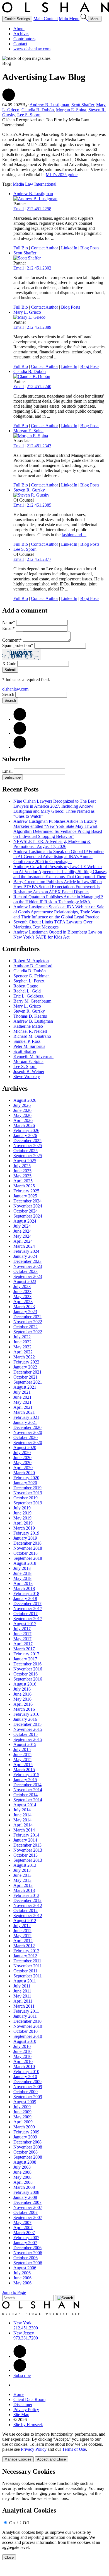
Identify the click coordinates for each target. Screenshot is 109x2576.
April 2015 (23, 1765)
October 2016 (26, 1674)
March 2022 (24, 1357)
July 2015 (22, 1749)
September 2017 (28, 1619)
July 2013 (22, 1870)
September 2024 (28, 1216)
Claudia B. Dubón (38, 110)
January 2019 (25, 1538)
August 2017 (25, 1624)
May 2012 (22, 1936)
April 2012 (23, 1941)
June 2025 (22, 1171)
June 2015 (22, 1754)
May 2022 (22, 1347)
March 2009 (24, 2127)
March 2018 (24, 1588)
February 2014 (26, 1835)
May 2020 (22, 1463)
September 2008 (28, 2157)
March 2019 (24, 1528)
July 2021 (22, 1392)
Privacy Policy (26, 2410)
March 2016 (24, 1709)
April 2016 (23, 1704)
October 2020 (26, 1437)
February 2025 (26, 1191)
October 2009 (26, 2092)
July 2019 (22, 1508)
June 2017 (22, 1634)
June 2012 (22, 1931)
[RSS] (20, 747)
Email (19, 209)
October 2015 (26, 1734)
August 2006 (25, 2268)
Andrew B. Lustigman (49, 105)
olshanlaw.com (15, 689)
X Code (9, 664)
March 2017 (24, 1649)
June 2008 (22, 2172)
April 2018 (23, 1583)
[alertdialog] (54, 2514)
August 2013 (25, 1865)
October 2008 (26, 2152)
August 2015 (25, 1744)
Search (8, 694)
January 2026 (25, 1135)
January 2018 (25, 1598)
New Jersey (24, 2333)
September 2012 (28, 1916)
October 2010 (26, 2031)
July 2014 (22, 1810)
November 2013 (28, 1850)
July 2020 (22, 1453)
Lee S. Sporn (29, 115)
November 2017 (28, 1609)
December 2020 (27, 1427)
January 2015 (25, 1780)
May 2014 (22, 1820)
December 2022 (27, 1317)
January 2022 (25, 1367)
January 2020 (25, 1483)
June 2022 (22, 1342)
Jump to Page (14, 2292)
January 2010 (25, 2077)
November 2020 (28, 1432)
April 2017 (23, 1644)
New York (22, 2323)
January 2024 (25, 1256)
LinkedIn (69, 248)
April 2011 (23, 2001)
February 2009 (26, 2132)
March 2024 (24, 1246)
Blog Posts (90, 248)
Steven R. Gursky (29, 490)
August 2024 (25, 1221)
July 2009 (22, 2107)
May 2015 (22, 1760)
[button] (9, 100)
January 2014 (25, 1840)
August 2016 (25, 1684)
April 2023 (23, 1302)
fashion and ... (74, 535)
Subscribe (13, 777)
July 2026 (22, 1105)
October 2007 (26, 2212)
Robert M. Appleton (31, 961)
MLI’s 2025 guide (62, 175)
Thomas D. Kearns (30, 1016)
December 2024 (27, 1201)
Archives (21, 34)
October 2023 (26, 1271)
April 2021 (23, 1407)
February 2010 (26, 2072)
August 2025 (25, 1161)
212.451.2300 (26, 2328)
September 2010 (28, 2036)
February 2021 (26, 1417)
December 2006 (27, 2248)
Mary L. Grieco (27, 312)
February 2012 (26, 1951)
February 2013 (26, 1895)
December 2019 (27, 1488)
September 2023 (28, 1276)
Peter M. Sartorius (29, 1046)
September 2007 (28, 2217)
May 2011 (22, 1996)
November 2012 (28, 1905)
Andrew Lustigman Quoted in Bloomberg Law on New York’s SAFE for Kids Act (58, 934)
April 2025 (23, 1181)
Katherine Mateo (28, 1026)
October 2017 (26, 1614)
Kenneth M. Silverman (33, 1056)
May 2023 (22, 1297)
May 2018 (22, 1578)
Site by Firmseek (28, 2425)
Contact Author (44, 248)
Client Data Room (29, 2399)
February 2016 (26, 1714)
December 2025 (27, 1141)
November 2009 (28, 2087)
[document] (54, 2514)
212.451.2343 (39, 446)
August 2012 (25, 1921)
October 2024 (26, 1211)
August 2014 (25, 1805)
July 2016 (22, 1689)
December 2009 (27, 2082)
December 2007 (27, 2202)
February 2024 (26, 1251)
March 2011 (24, 2006)
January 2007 (25, 2243)
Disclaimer (23, 2404)
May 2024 (22, 1236)
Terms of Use (74, 2449)
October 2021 (26, 1377)
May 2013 (22, 1880)
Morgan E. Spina (71, 110)
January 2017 (25, 1659)
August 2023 (25, 1281)
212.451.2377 (39, 559)
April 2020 (23, 1468)
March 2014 (24, 1830)
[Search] (84, 19)
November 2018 (28, 1548)
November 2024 (28, 1206)
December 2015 (27, 1724)
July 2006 (22, 2273)
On (12, 2523)
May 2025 (22, 1176)
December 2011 (27, 1961)
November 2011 (28, 1966)
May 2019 (22, 1518)
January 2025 (25, 1196)
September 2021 (28, 1382)
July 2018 (22, 1568)
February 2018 (26, 1593)
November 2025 (28, 1146)
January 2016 (25, 1719)
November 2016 (28, 1669)
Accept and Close (51, 2459)
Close (9, 2557)
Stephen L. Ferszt (29, 981)
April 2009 (23, 2122)
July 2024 (22, 1226)
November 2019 (28, 1493)
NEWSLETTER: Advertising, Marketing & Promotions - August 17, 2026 (52, 844)
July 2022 (22, 1337)
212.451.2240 (39, 387)
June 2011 (22, 1991)
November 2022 (28, 1322)
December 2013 (27, 1845)
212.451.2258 (39, 209)
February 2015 (26, 1775)
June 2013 (22, 1875)
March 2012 (24, 1946)
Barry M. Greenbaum (32, 1001)
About (19, 29)
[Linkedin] (20, 2356)
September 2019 (28, 1503)
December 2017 (27, 1603)
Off (26, 2523)
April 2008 (23, 2182)
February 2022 (26, 1362)
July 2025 (22, 1166)
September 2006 (28, 2263)
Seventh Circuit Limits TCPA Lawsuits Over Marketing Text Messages (53, 924)
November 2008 (28, 2147)
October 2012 (26, 1910)
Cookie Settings (17, 19)
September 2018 (28, 1558)
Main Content (46, 19)
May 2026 (22, 1115)
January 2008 (25, 2197)
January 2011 (25, 2016)
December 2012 (27, 1900)
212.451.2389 (39, 327)
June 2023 (22, 1291)
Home (19, 2394)
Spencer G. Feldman (32, 976)
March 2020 (24, 1473)
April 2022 (23, 1352)
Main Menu (69, 19)
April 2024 (23, 1241)
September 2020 (28, 1442)
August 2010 (25, 2041)
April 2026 (23, 1120)
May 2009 (22, 2117)
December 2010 (27, 2021)
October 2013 (26, 1855)
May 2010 (22, 2056)
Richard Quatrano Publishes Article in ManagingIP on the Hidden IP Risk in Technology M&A (58, 899)
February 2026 (26, 1130)
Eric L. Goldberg (28, 996)
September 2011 (28, 1976)
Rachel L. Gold (27, 991)
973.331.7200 (26, 2338)
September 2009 (28, 2097)
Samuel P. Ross (27, 1041)
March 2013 (24, 1890)
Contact (20, 44)
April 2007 (23, 2228)
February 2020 (26, 1478)
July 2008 (22, 2167)
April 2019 (23, 1523)
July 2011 (22, 1986)
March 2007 (24, 2233)
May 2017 (22, 1639)
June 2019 (22, 1513)
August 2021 (25, 1387)
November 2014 (28, 1790)
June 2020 (22, 1458)
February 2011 (26, 2011)
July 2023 (22, 1286)
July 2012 (22, 1926)
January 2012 (25, 1956)
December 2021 (27, 1372)
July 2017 (22, 1629)
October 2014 (26, 1795)
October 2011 (25, 1971)
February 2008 (26, 2192)
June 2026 (22, 1110)
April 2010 (23, 2061)
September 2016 (28, 1679)
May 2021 (22, 1402)
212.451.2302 (39, 268)
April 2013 (23, 1885)
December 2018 (27, 1543)
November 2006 (28, 2253)
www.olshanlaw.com (32, 49)
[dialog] (54, 2447)
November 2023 (28, 1266)
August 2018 (25, 1563)
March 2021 (24, 1412)
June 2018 (22, 1573)
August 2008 (25, 2162)
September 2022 (28, 1332)
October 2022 (26, 1327)
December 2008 (27, 2142)
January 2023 (25, 1312)
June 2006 (22, 2278)
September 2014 (28, 1800)
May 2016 (22, 1699)
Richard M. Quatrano (32, 1036)
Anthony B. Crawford (33, 966)
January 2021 (25, 1422)
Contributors (24, 39)
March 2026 (24, 1125)
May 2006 (22, 2283)
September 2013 (28, 1860)
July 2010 (22, 2046)
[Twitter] (20, 733)
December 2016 (27, 1664)
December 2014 (27, 1785)
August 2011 (25, 1981)
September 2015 (28, 1739)
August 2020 (25, 1447)
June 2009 (22, 2112)
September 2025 (28, 1156)
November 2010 (28, 2026)
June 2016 (22, 1694)
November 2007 (28, 2207)
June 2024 (22, 1231)
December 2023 (27, 1261)
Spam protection (18, 645)
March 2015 (24, 1770)
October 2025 (26, 1151)
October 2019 (26, 1498)
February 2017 (26, 1654)
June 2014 (22, 1815)
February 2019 (26, 1533)
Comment (12, 640)
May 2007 (22, 2222)
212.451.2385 (39, 505)
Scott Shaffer (83, 105)
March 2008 (24, 2187)
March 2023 (24, 1307)
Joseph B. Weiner (29, 1071)
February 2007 (26, 2238)
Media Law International (35, 184)
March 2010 (24, 2066)
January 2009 (25, 2137)
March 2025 (24, 1186)
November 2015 (28, 1729)
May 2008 (22, 2177)
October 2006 (26, 2258)
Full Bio (21, 248)
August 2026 (25, 1100)
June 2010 (22, 2051)
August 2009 (25, 2102)
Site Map (21, 2415)
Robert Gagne (26, 986)
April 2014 (23, 1825)
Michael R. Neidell (30, 1031)
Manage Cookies (18, 2459)
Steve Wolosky (27, 1077)
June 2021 (22, 1397)
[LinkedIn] (20, 719)
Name (9, 622)
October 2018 (26, 1553)
